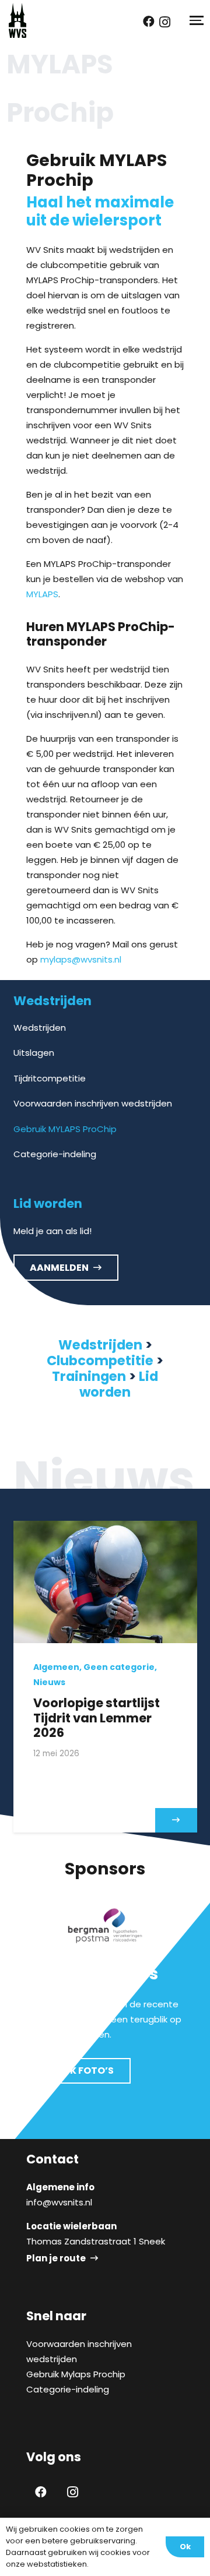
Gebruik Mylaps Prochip (76, 2374)
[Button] (176, 1820)
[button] (195, 20)
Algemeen (56, 1667)
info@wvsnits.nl (59, 2202)
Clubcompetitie (100, 1361)
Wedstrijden (40, 1028)
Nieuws (49, 1682)
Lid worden (119, 1384)
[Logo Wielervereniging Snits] (17, 20)
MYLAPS (42, 594)
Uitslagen (34, 1053)
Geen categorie (119, 1667)
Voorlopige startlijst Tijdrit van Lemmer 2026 (97, 1717)
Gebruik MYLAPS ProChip (65, 1129)
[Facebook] (149, 22)
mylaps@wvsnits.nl (81, 959)
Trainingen (89, 1376)
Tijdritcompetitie (50, 1078)
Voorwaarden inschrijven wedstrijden (93, 1103)
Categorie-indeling (55, 1154)
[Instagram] (165, 22)
